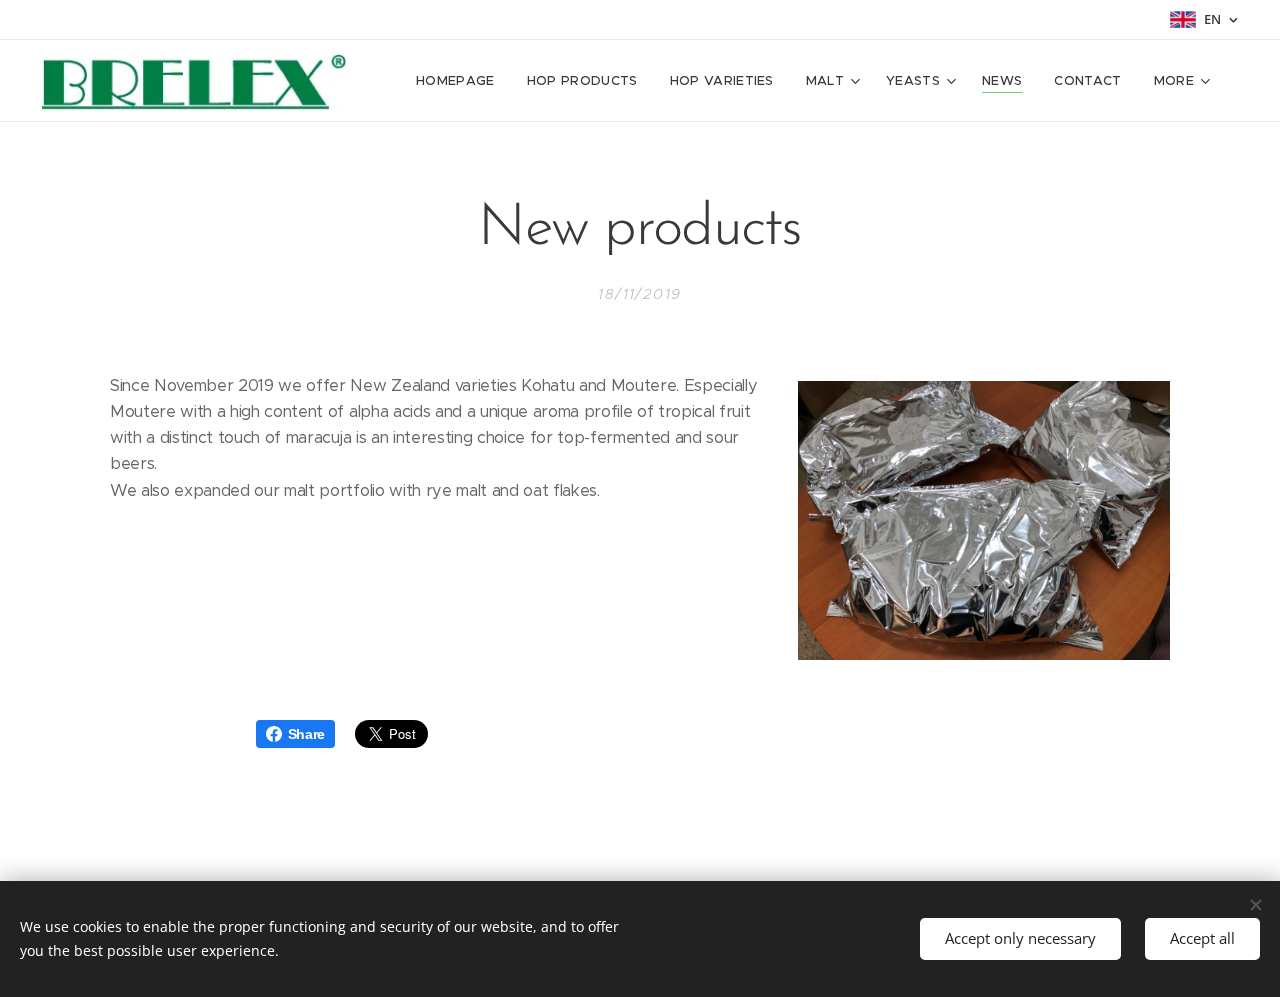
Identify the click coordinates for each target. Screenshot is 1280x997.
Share (306, 734)
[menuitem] (461, 81)
